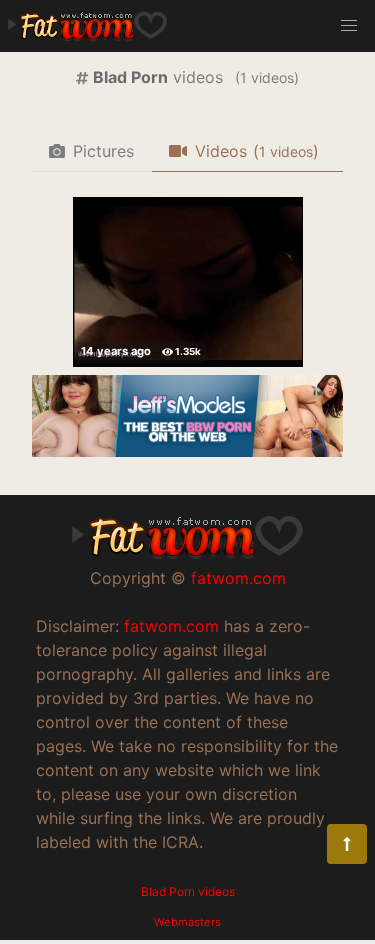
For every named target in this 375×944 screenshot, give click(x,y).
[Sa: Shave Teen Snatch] (188, 282)
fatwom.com (238, 578)
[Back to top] (347, 844)
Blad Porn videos (188, 891)
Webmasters (187, 922)
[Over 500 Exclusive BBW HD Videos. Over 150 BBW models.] (187, 451)
